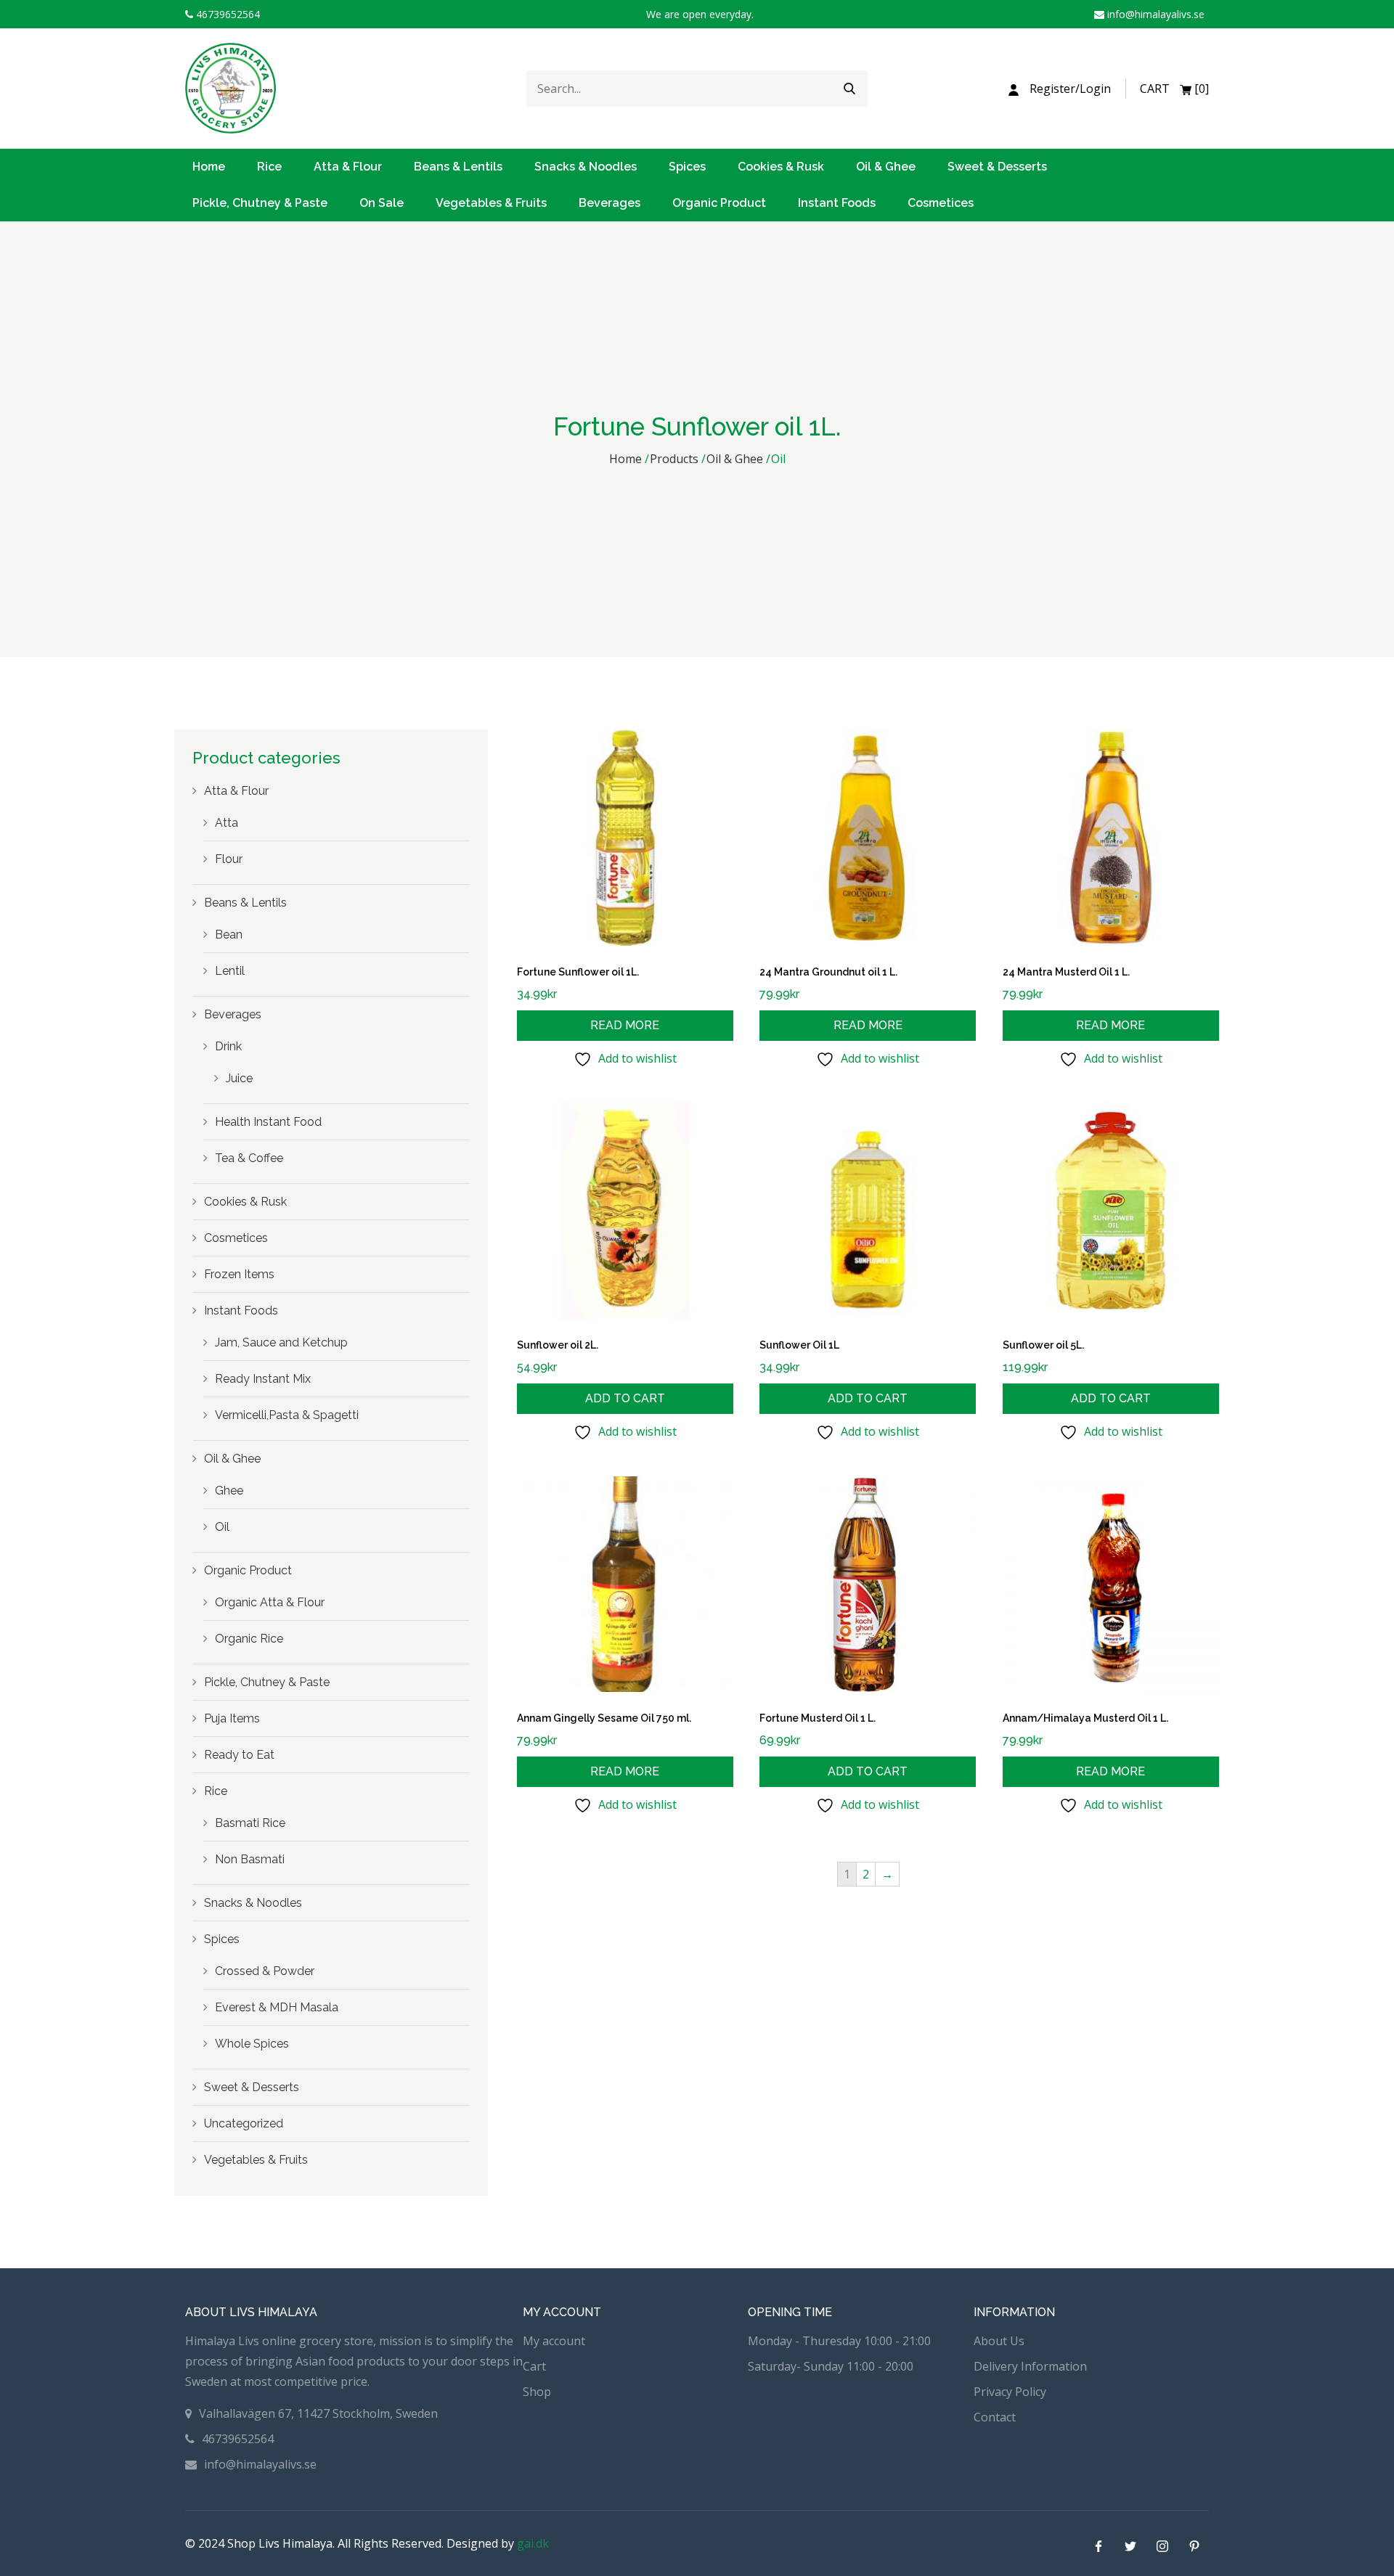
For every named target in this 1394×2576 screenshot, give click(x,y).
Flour (229, 859)
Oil (222, 1527)
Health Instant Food (268, 1122)
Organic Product (719, 203)
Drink (228, 1046)
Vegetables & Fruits (491, 203)
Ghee (229, 1491)
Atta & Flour (348, 167)
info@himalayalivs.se (1154, 14)
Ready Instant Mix (263, 1379)
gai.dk (533, 2543)
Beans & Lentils (458, 167)
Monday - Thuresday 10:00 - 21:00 (839, 2341)
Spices (687, 167)
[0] (1174, 89)
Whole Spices (252, 2044)
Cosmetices (941, 203)
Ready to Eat (239, 1755)
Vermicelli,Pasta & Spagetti (287, 1415)
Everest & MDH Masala (277, 2007)
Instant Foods (837, 203)
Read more (625, 1025)
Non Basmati (250, 1859)
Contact (995, 2417)
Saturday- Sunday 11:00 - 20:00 (831, 2366)
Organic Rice (249, 1639)
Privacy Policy (1010, 2392)
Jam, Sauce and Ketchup (281, 1342)
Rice (269, 167)
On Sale (382, 203)
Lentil (230, 971)
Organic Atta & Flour (270, 1602)
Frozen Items (239, 1274)
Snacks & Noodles (586, 167)
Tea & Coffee (249, 1158)
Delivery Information (1030, 2366)
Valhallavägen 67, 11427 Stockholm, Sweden (318, 2413)
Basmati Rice (250, 1823)
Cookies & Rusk (781, 167)
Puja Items (232, 1718)
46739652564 (227, 14)
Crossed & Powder (265, 1971)
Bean (229, 935)
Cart (534, 2366)
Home (209, 167)
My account (554, 2341)
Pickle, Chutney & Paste (260, 203)
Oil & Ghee (886, 167)
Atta (227, 823)
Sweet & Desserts (997, 167)
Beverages (610, 203)
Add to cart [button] (625, 1398)
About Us (999, 2341)
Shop (537, 2392)
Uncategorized (244, 2123)
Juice (239, 1078)
